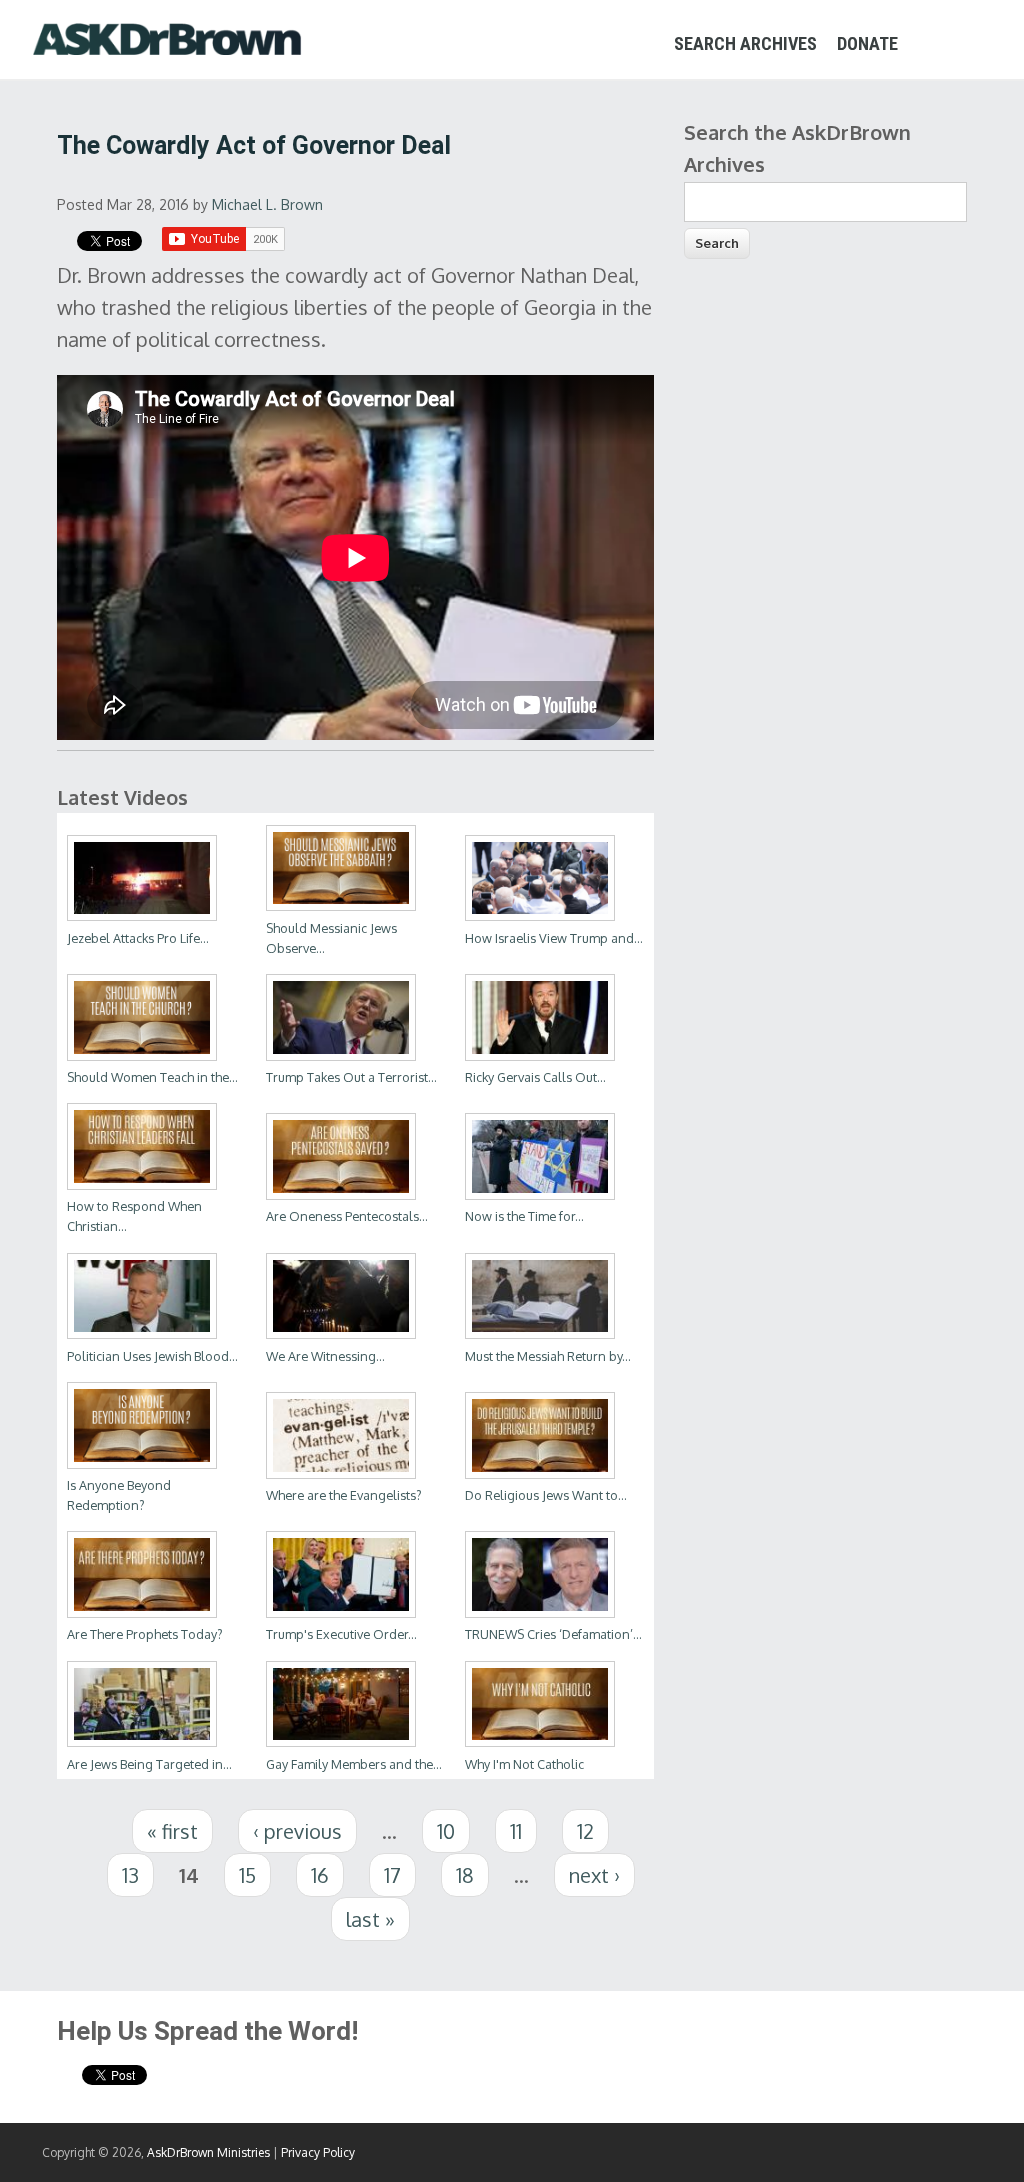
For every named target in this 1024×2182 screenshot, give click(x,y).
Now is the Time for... (524, 1216)
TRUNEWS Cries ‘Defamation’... (553, 1634)
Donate (867, 43)
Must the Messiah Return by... (548, 1356)
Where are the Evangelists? (344, 1495)
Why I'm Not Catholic (524, 1764)
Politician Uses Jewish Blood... (152, 1356)
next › (594, 1875)
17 (392, 1875)
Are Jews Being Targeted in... (149, 1764)
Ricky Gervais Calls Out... (535, 1077)
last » (370, 1919)
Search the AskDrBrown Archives (797, 148)
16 (320, 1875)
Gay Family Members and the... (354, 1764)
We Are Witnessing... (325, 1356)
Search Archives (745, 43)
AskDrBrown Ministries (208, 2152)
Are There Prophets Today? (145, 1634)
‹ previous (297, 1831)
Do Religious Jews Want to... (546, 1495)
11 (516, 1831)
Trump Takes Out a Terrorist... (351, 1077)
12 (585, 1831)
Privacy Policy (318, 2152)
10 (446, 1831)
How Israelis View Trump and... (554, 938)
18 (465, 1875)
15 (247, 1875)
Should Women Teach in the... (152, 1077)
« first (172, 1831)
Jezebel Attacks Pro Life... (138, 938)
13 (130, 1875)
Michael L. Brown (267, 204)
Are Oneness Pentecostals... (347, 1216)
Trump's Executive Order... (341, 1634)
